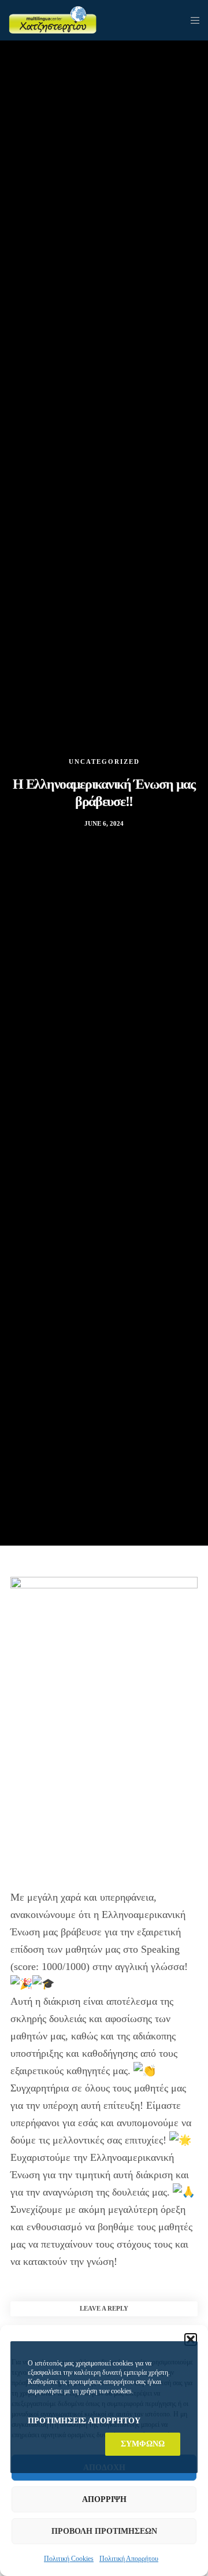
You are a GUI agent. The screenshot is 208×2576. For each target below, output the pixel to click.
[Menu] (192, 20)
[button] (191, 2340)
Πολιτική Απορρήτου (129, 2559)
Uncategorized (104, 762)
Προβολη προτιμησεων (104, 2531)
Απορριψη (104, 2499)
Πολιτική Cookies (69, 2559)
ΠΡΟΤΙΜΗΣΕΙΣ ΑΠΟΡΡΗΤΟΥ (84, 2421)
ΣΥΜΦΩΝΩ (143, 2444)
